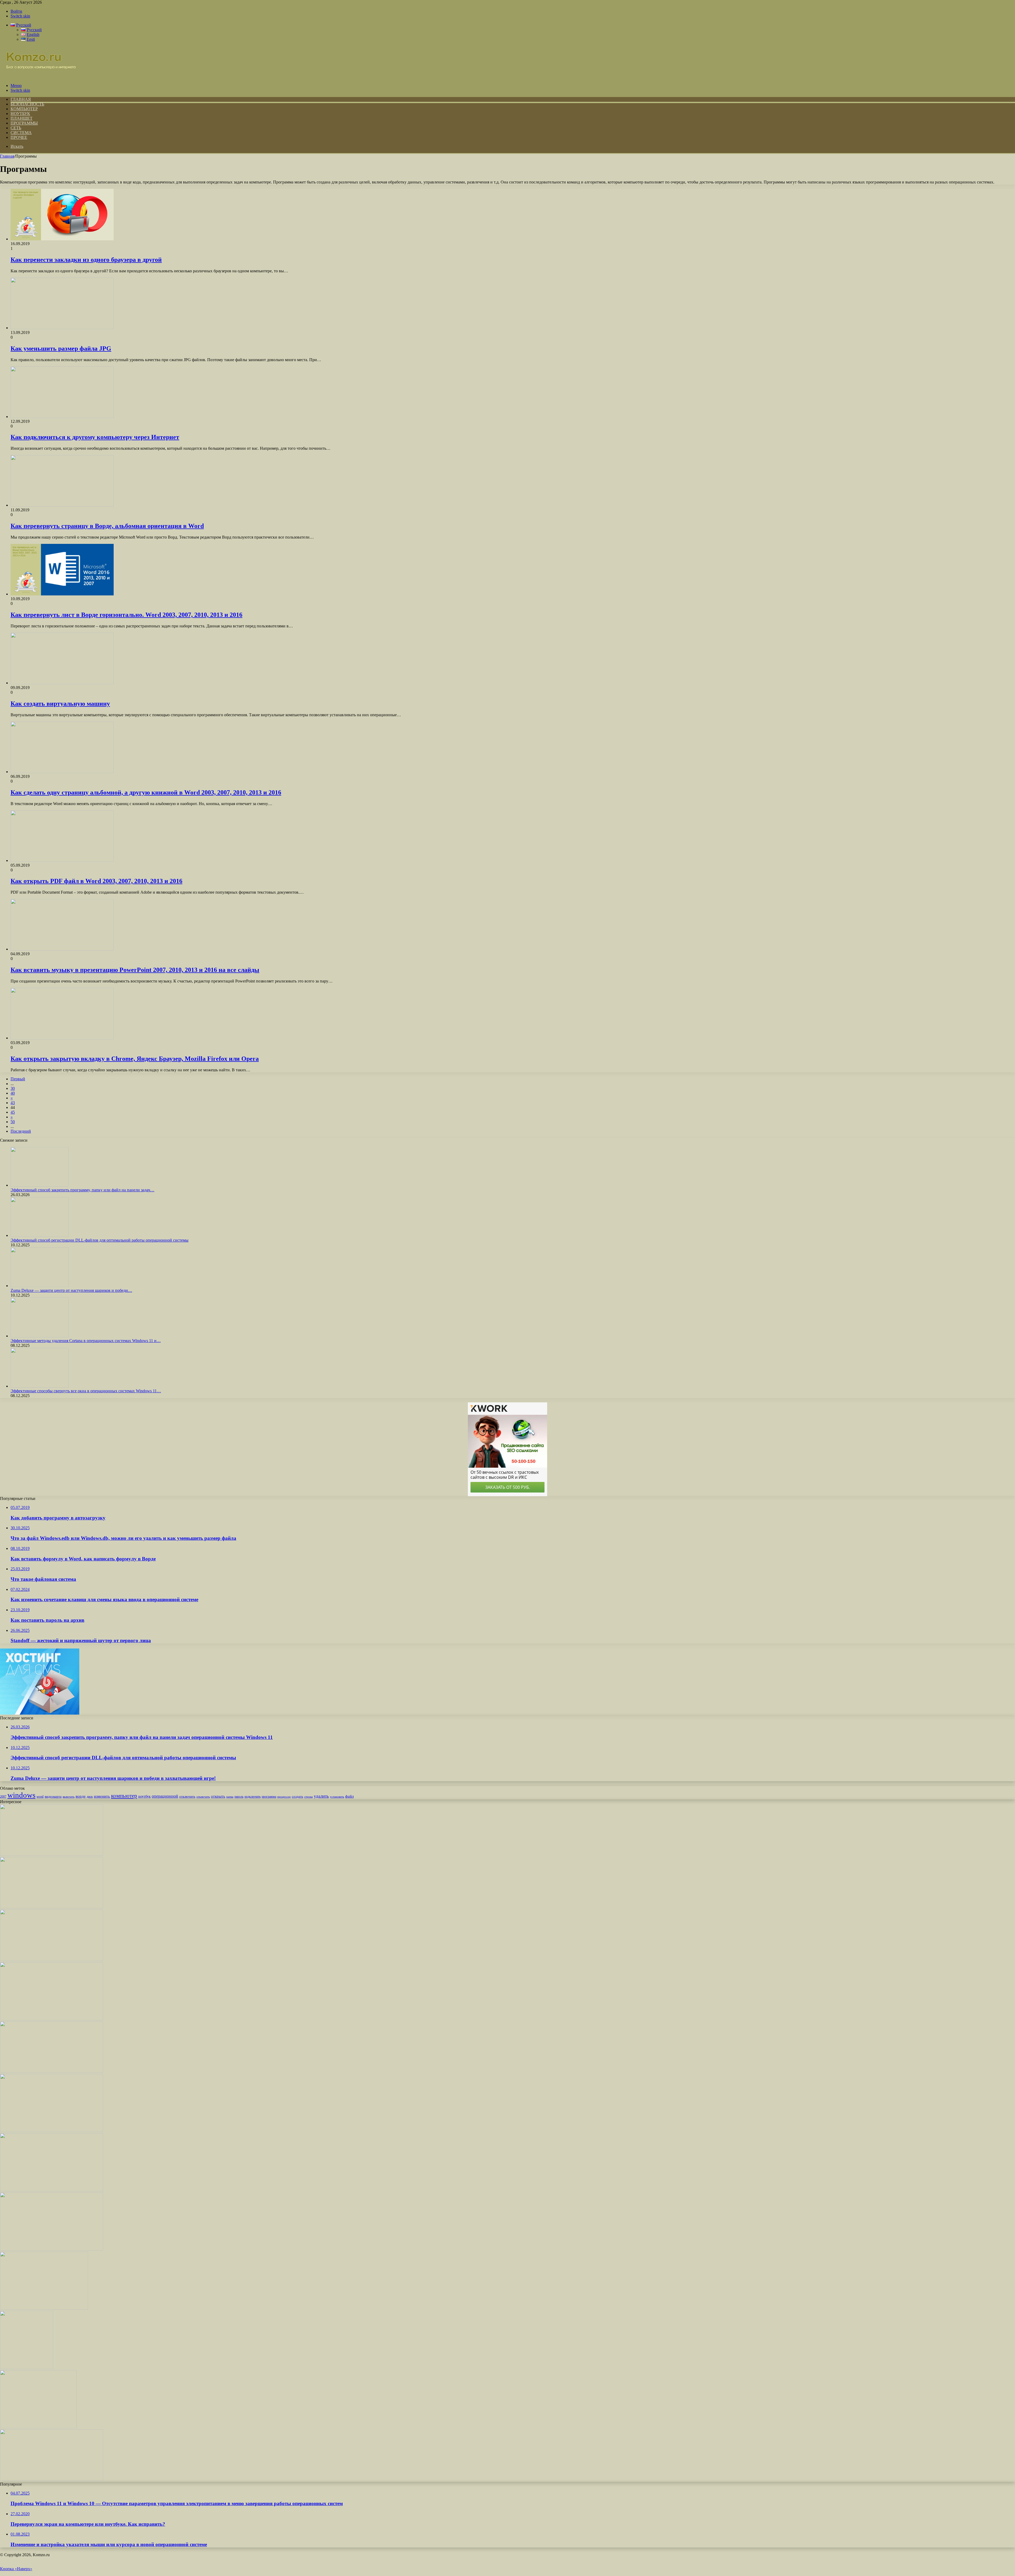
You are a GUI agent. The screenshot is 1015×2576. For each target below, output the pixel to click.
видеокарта (53, 1796)
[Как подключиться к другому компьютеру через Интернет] (62, 417)
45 (13, 1112)
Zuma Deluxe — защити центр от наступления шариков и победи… (71, 1290)
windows (21, 1795)
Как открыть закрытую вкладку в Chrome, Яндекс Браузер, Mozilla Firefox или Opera (135, 1059)
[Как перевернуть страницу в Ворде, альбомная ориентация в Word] (62, 505)
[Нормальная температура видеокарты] (52, 2479)
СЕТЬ (16, 128)
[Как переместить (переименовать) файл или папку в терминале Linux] (52, 1854)
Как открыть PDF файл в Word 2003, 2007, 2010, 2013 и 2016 (96, 881)
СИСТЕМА (21, 133)
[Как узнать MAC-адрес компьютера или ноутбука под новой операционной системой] (52, 2249)
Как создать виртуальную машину (60, 704)
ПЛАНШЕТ (22, 118)
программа (269, 1797)
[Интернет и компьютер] (38, 77)
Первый (18, 1079)
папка (230, 1797)
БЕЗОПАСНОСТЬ (27, 104)
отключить (187, 1796)
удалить (321, 1796)
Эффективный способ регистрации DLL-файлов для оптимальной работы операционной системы (100, 1240)
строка (308, 1797)
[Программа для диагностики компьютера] (52, 1960)
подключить (253, 1797)
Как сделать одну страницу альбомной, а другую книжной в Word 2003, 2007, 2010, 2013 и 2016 (146, 792)
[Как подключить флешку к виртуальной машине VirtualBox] (52, 2071)
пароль (239, 1797)
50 (13, 1122)
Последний (21, 1131)
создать (297, 1796)
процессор (284, 1797)
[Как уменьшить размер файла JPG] (62, 328)
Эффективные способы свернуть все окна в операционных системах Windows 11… (86, 1391)
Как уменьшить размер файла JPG (61, 348)
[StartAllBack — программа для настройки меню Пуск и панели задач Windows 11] (52, 2190)
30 (13, 1088)
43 (13, 1103)
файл (349, 1796)
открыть (218, 1796)
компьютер (124, 1796)
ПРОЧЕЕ (19, 137)
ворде (81, 1796)
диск (90, 1797)
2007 (3, 1797)
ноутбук (144, 1796)
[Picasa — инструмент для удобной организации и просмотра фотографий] (38, 2427)
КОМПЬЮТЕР (24, 109)
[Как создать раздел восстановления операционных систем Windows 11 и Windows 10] (44, 2308)
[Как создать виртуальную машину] (62, 683)
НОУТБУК (20, 114)
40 (13, 1093)
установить (337, 1797)
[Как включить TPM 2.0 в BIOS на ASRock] (52, 1907)
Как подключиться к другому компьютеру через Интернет (95, 437)
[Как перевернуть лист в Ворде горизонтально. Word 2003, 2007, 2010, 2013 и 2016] (62, 594)
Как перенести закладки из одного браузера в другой (86, 260)
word (40, 1796)
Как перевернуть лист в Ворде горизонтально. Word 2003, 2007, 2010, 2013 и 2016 (126, 615)
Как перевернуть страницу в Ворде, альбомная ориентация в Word (107, 526)
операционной (165, 1796)
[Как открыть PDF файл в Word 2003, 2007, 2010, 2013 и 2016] (62, 860)
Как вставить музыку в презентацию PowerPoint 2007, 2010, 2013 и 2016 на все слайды (135, 970)
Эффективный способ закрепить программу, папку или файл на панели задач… (82, 1190)
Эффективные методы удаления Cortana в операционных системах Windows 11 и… (86, 1341)
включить (69, 1797)
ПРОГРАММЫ (24, 123)
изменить (102, 1796)
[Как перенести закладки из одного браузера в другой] (62, 239)
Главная (7, 156)
